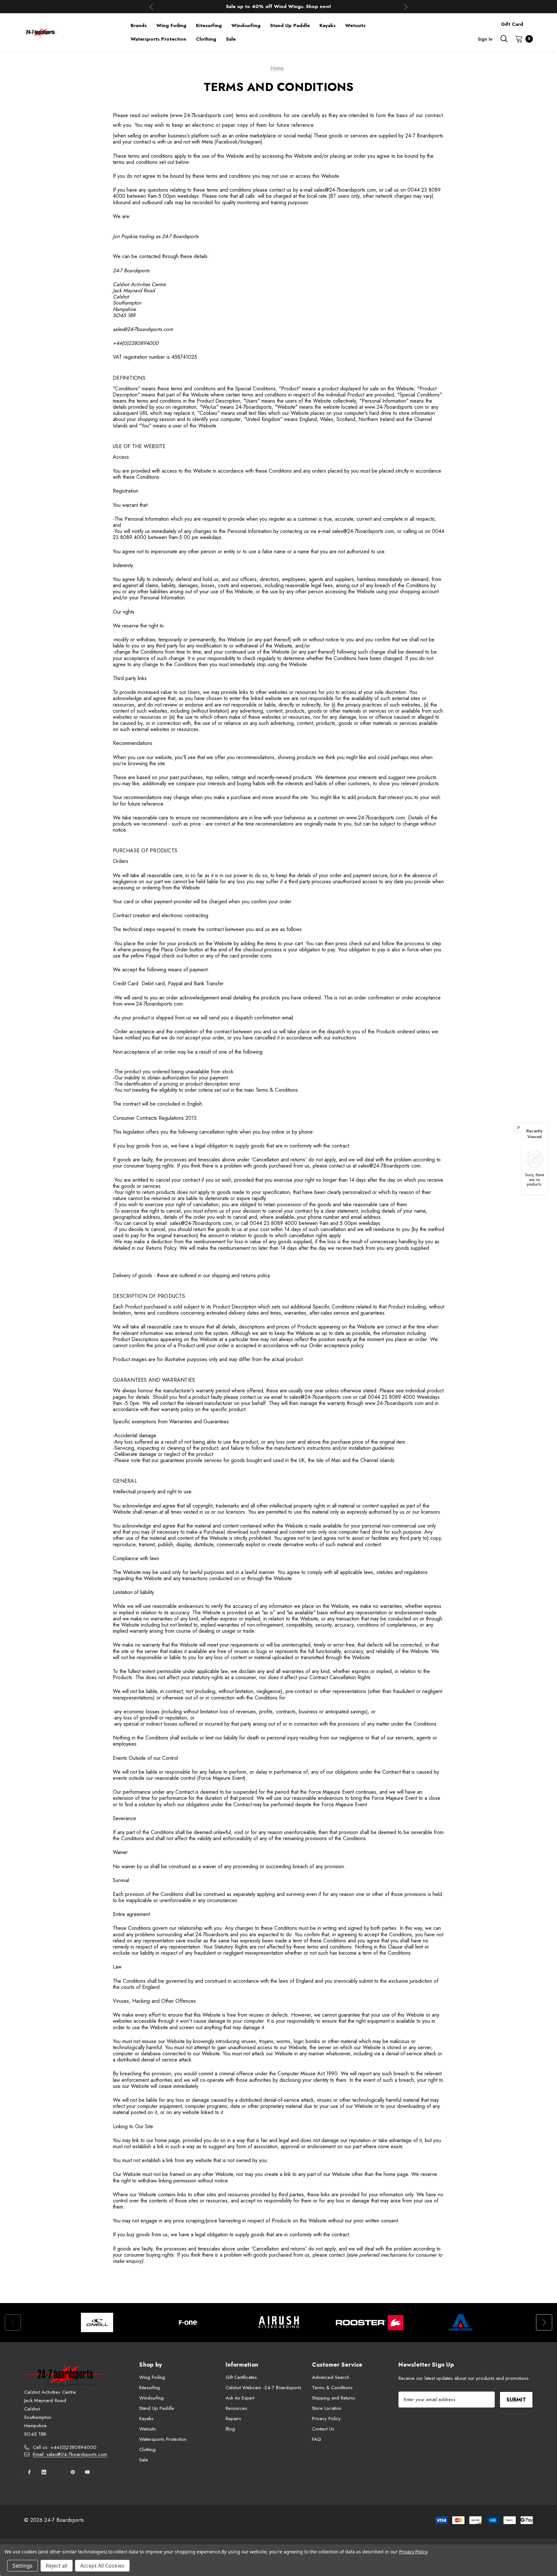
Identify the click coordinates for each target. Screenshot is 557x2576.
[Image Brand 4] (370, 2322)
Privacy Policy (326, 2419)
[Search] (504, 39)
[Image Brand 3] (279, 2322)
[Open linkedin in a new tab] (44, 2472)
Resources (236, 2408)
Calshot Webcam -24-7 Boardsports (264, 2388)
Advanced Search (331, 2377)
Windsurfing (151, 2398)
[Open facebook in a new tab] (29, 2472)
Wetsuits (148, 2429)
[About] (533, 21)
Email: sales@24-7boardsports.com (70, 2454)
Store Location (327, 2408)
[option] (97, 2322)
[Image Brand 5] (461, 2322)
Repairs (233, 2419)
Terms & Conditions (332, 2388)
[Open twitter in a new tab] (58, 2472)
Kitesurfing (150, 2388)
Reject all (57, 2566)
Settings (23, 2566)
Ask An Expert (240, 2398)
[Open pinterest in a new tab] (73, 2472)
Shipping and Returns (334, 2398)
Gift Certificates (241, 2377)
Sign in (485, 39)
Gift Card (512, 24)
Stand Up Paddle (157, 2408)
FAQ (317, 2439)
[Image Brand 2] (188, 2322)
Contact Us (323, 2429)
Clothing (147, 2450)
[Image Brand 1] (97, 2322)
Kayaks (146, 2419)
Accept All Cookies (102, 2566)
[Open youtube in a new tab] (87, 2472)
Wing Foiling (152, 2377)
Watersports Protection (163, 2439)
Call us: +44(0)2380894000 (65, 2447)
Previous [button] (151, 7)
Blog (230, 2429)
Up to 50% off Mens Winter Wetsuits (278, 6)
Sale (144, 2460)
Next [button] (406, 7)
